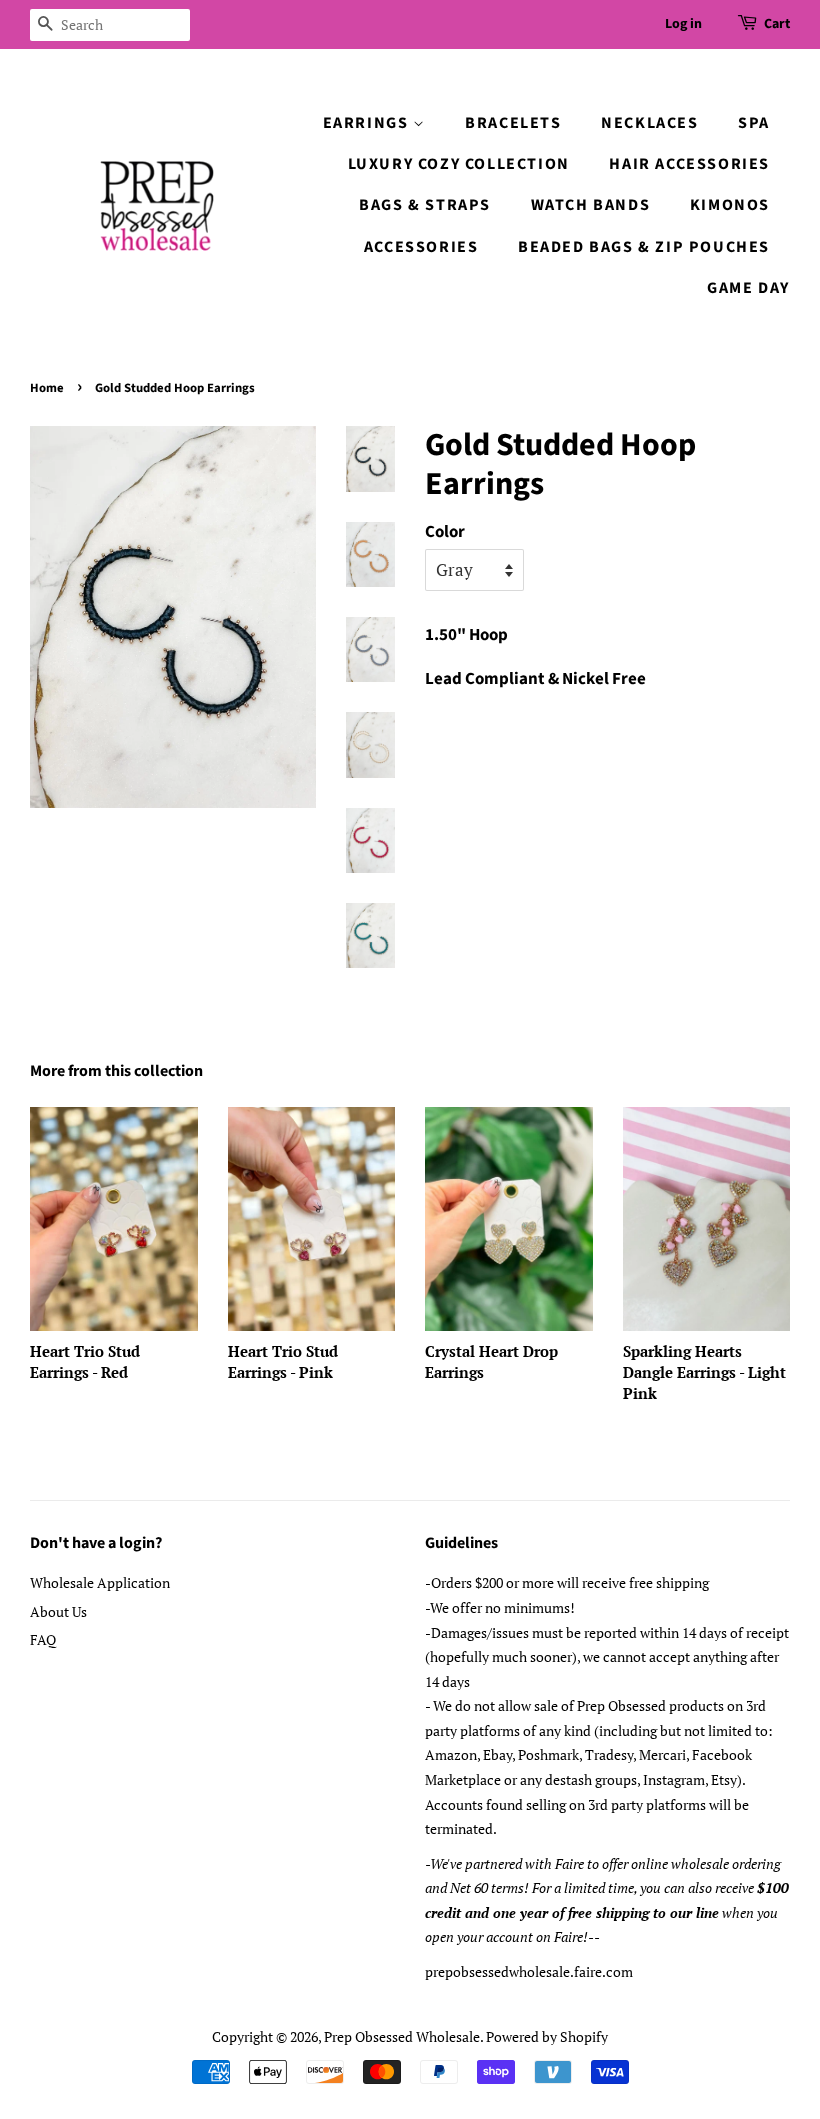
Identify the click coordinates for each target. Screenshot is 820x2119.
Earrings (368, 123)
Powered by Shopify (547, 2036)
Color (445, 532)
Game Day (748, 288)
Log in (683, 24)
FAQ (43, 1639)
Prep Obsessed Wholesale (402, 2036)
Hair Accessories (689, 164)
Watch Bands (591, 205)
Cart (777, 24)
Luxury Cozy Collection (459, 164)
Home (47, 388)
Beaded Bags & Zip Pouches (644, 247)
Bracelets (513, 123)
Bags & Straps (425, 205)
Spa (754, 123)
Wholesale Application (100, 1582)
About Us (58, 1611)
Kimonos (730, 205)
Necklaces (649, 123)
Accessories (421, 247)
